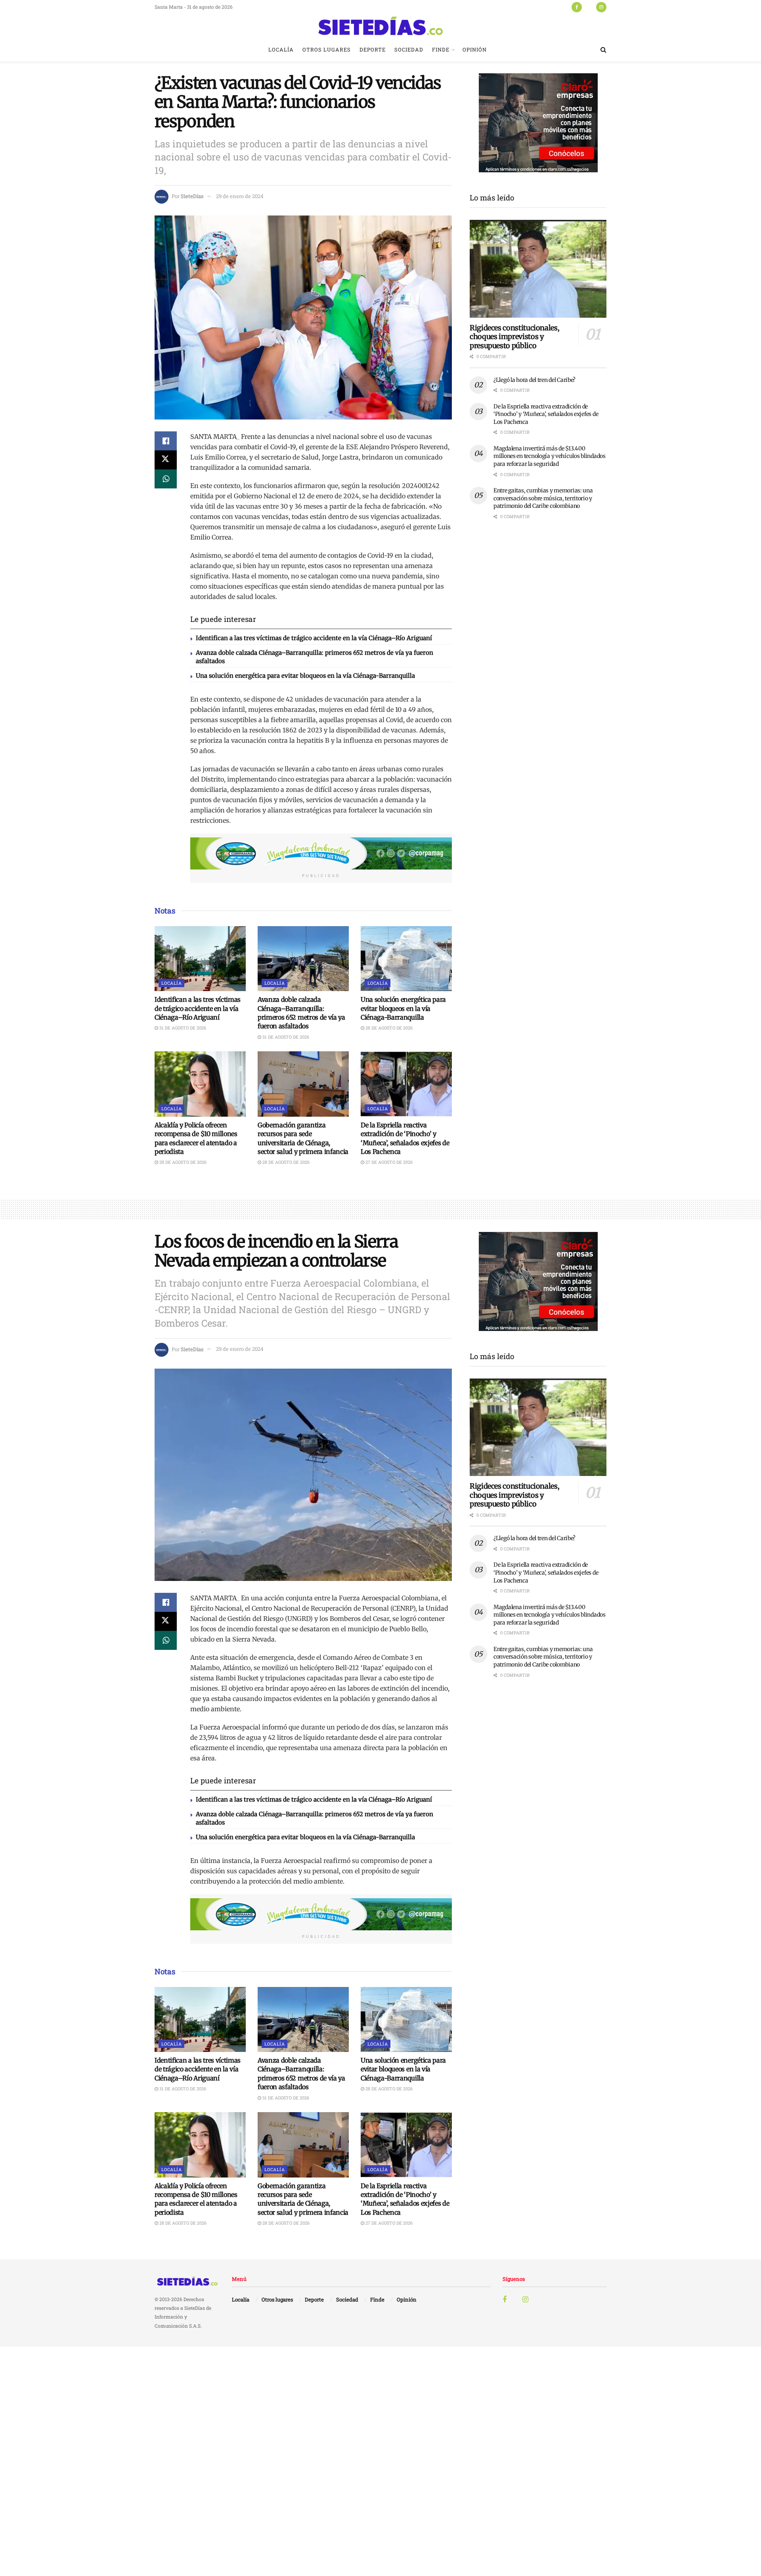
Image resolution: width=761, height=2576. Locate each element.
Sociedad (409, 50)
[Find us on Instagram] (601, 7)
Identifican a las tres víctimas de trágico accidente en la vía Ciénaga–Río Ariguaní (314, 638)
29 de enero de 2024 (240, 196)
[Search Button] (603, 50)
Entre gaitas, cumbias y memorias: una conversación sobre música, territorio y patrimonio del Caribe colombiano (543, 498)
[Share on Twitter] (166, 460)
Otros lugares (327, 50)
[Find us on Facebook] (577, 7)
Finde (441, 50)
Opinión (475, 50)
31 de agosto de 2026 (182, 1028)
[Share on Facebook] (166, 441)
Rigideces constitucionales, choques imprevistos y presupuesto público (514, 337)
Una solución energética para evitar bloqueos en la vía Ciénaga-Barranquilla (305, 676)
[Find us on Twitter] (589, 7)
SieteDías (192, 196)
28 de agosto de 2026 (388, 1028)
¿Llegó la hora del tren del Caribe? (534, 380)
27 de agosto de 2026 (388, 1162)
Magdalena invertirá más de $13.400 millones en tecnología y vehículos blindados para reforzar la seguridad (550, 456)
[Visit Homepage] (380, 26)
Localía (281, 50)
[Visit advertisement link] (321, 854)
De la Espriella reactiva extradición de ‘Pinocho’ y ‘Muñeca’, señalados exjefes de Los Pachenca (546, 414)
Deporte (373, 50)
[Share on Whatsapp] (166, 479)
